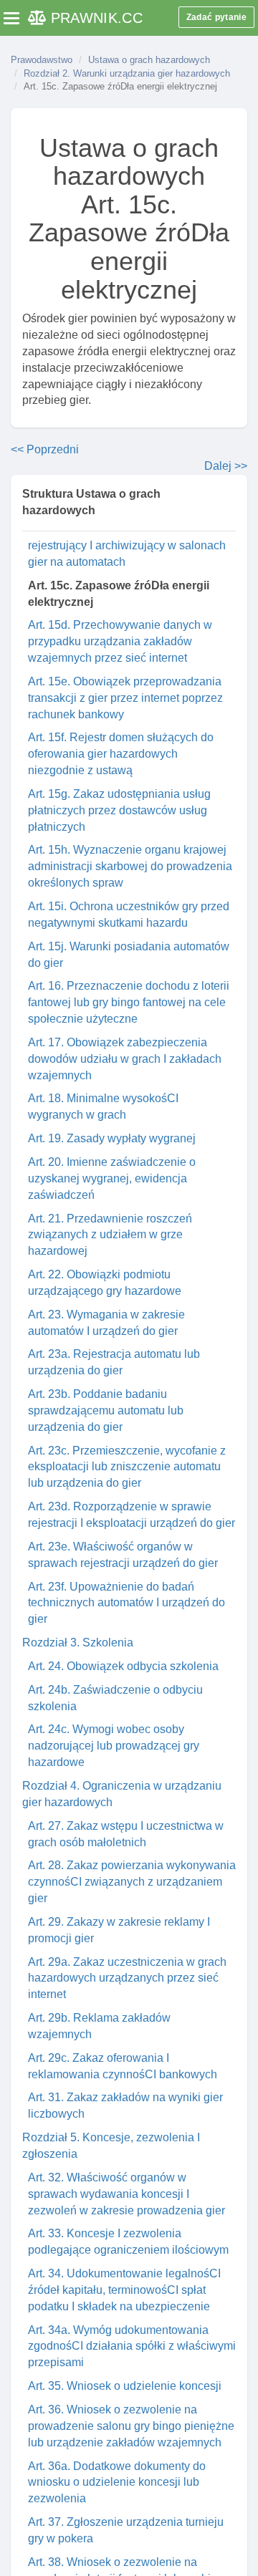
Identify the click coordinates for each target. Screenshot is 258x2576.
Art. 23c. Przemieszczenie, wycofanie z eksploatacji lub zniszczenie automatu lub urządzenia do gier (127, 1467)
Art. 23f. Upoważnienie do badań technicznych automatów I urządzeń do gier (126, 1603)
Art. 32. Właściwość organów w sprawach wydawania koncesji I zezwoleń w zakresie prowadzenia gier (126, 2194)
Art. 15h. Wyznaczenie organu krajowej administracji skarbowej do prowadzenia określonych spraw (130, 866)
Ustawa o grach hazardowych (149, 60)
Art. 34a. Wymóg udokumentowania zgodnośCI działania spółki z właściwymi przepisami (132, 2346)
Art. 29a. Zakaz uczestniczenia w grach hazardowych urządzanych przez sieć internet (127, 1978)
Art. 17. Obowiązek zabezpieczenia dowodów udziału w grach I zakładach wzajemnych (125, 1059)
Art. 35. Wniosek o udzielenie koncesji (125, 2386)
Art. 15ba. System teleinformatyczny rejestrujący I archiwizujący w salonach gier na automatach (127, 545)
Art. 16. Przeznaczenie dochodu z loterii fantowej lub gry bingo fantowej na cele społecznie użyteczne (129, 1002)
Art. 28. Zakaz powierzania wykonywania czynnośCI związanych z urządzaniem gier (132, 1882)
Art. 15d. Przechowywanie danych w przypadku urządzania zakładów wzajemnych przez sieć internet (120, 641)
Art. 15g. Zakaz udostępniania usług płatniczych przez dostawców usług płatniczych (119, 810)
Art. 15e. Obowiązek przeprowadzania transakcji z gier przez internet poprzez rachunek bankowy (125, 698)
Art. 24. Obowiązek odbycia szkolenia (123, 1666)
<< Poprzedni (45, 449)
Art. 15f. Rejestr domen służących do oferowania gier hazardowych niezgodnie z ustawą (121, 754)
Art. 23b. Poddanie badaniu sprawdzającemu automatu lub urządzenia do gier (106, 1410)
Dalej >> (226, 466)
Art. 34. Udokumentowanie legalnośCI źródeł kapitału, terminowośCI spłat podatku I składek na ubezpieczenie (124, 2290)
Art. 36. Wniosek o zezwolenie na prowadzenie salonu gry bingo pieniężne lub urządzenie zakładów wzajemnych (131, 2426)
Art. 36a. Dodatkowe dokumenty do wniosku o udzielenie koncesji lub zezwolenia (117, 2483)
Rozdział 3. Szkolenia (78, 1642)
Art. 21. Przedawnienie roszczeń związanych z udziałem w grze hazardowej (110, 1235)
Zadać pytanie (216, 17)
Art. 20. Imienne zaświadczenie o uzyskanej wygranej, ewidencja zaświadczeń (112, 1178)
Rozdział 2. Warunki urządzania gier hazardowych (127, 73)
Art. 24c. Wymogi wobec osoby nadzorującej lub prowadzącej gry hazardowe (114, 1746)
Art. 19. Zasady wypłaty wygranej (112, 1138)
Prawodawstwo (42, 60)
